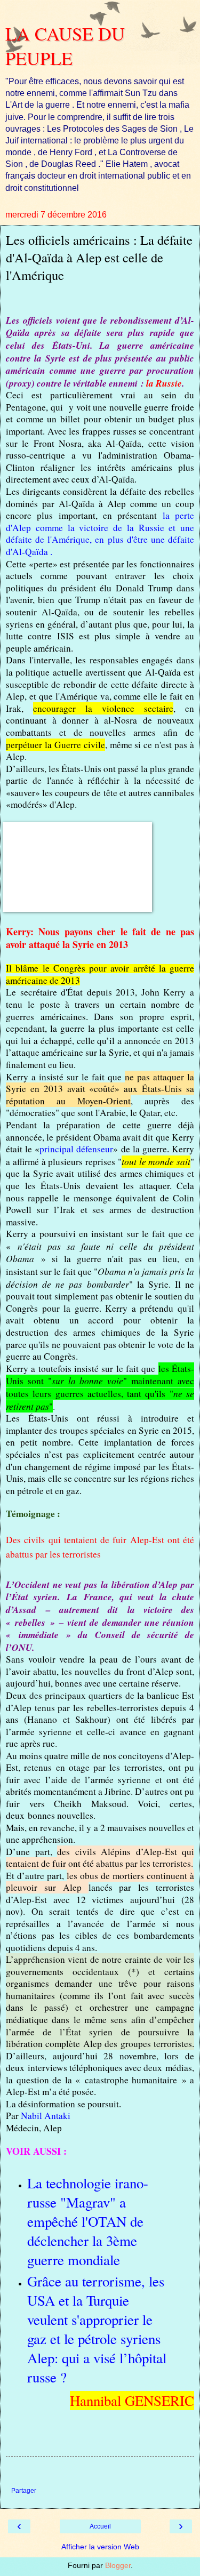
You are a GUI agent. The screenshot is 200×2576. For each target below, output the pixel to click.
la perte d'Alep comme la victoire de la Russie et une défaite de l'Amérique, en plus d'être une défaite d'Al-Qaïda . (100, 533)
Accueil (100, 2526)
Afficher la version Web (100, 2547)
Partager (24, 2491)
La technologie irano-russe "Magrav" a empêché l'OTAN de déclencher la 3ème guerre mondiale (88, 2221)
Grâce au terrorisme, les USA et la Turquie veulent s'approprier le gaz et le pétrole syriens (96, 2310)
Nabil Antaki (46, 2116)
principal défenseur (76, 1149)
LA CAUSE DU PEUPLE (65, 46)
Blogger (118, 2565)
